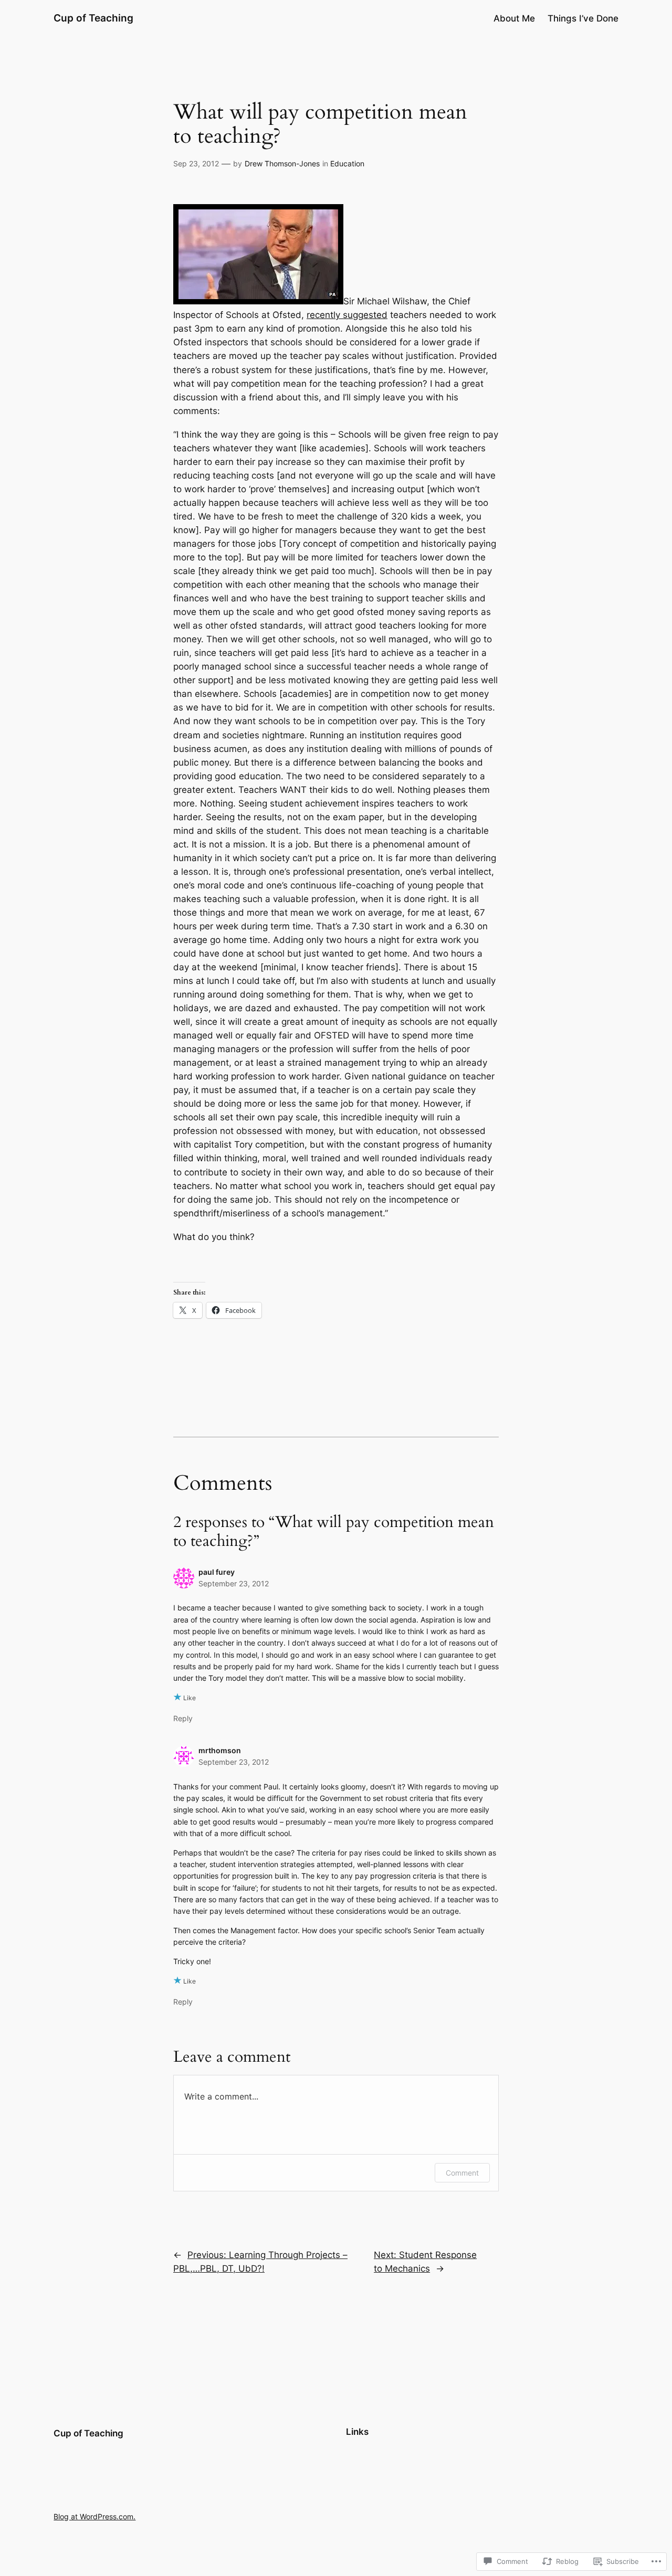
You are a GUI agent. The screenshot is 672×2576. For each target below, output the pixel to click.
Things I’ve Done (583, 18)
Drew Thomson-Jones (282, 163)
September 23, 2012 (234, 1583)
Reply (183, 1718)
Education (347, 163)
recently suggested (347, 315)
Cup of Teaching (93, 18)
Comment (462, 2173)
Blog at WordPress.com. (94, 2516)
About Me (514, 18)
